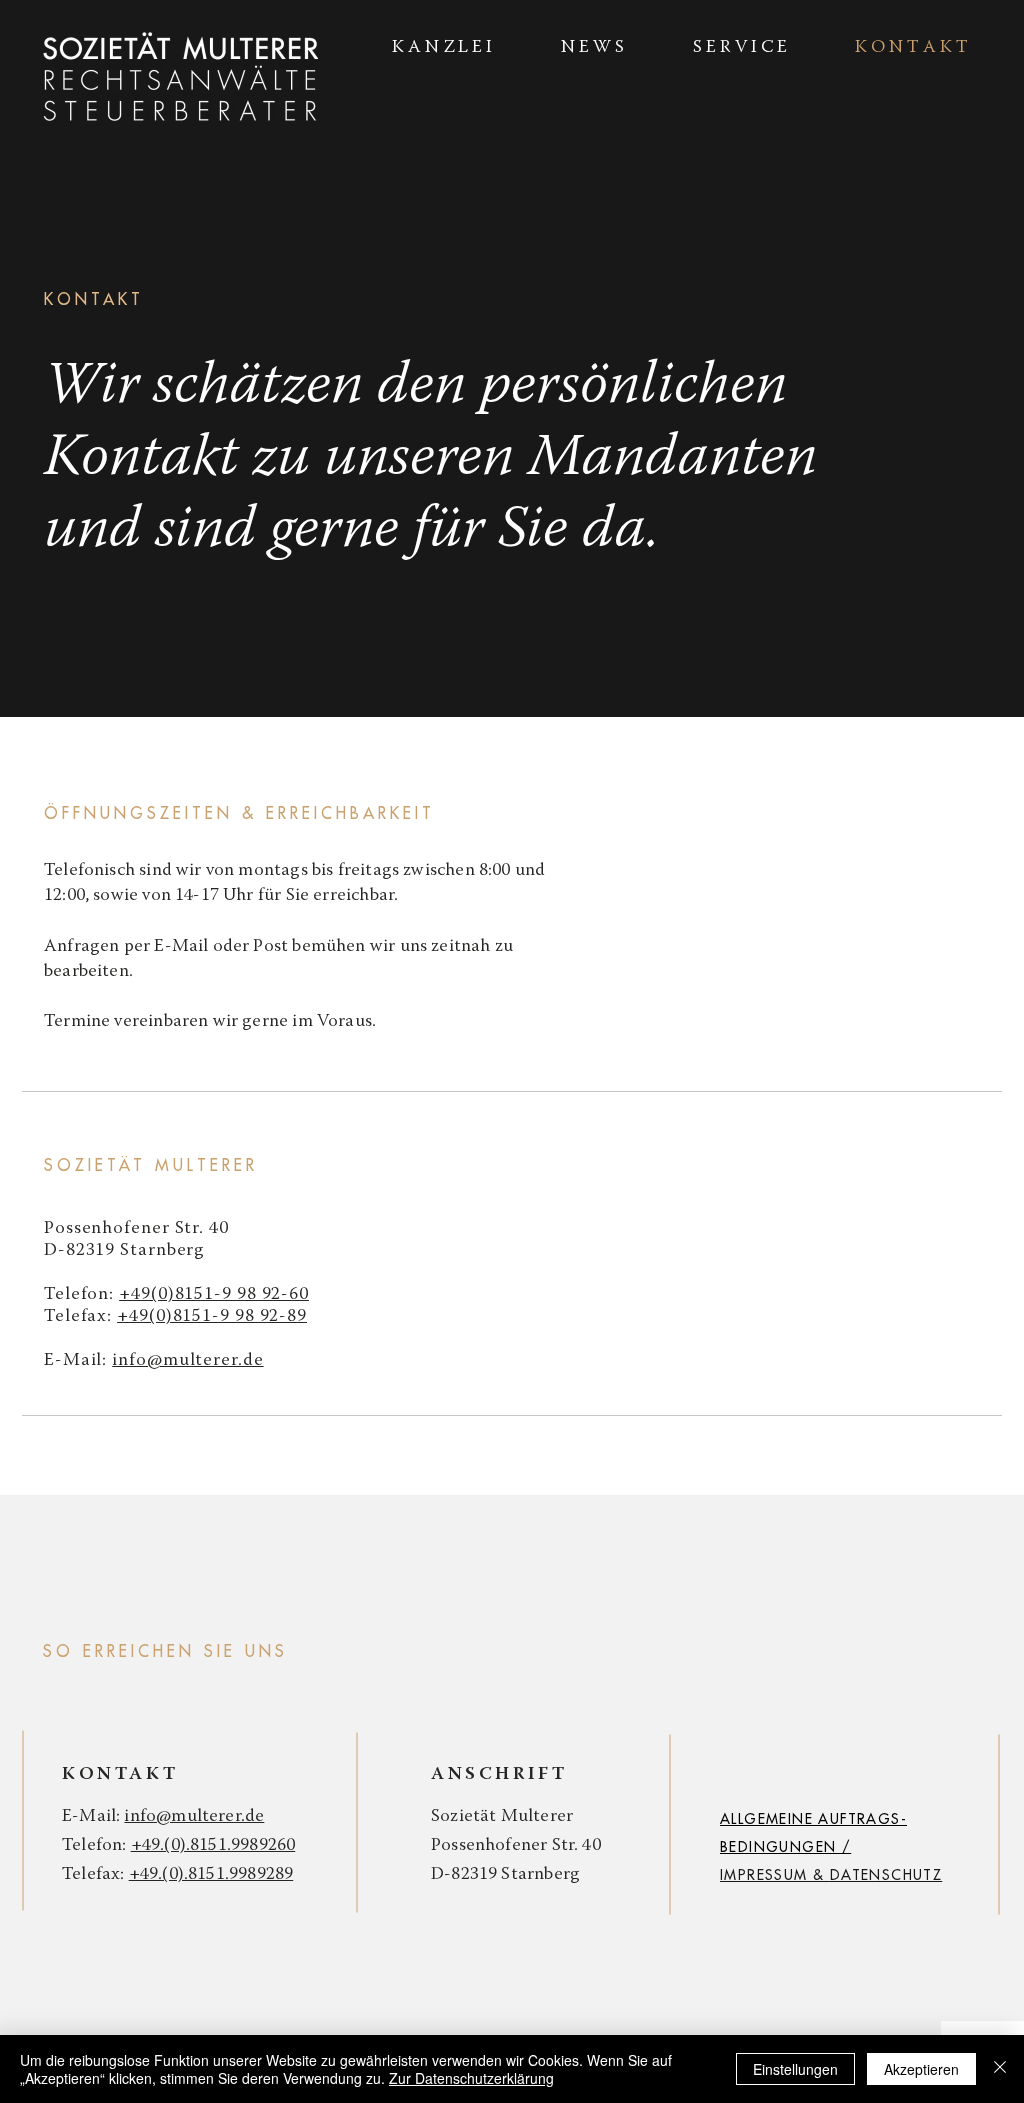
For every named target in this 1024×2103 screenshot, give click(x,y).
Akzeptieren (921, 2069)
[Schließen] (1000, 2069)
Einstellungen (795, 2069)
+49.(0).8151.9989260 (213, 1846)
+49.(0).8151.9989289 (211, 1875)
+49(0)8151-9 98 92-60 (214, 1295)
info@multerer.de (187, 1361)
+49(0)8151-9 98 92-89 (212, 1317)
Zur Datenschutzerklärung (471, 2078)
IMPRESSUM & (775, 1875)
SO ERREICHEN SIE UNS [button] (165, 1652)
